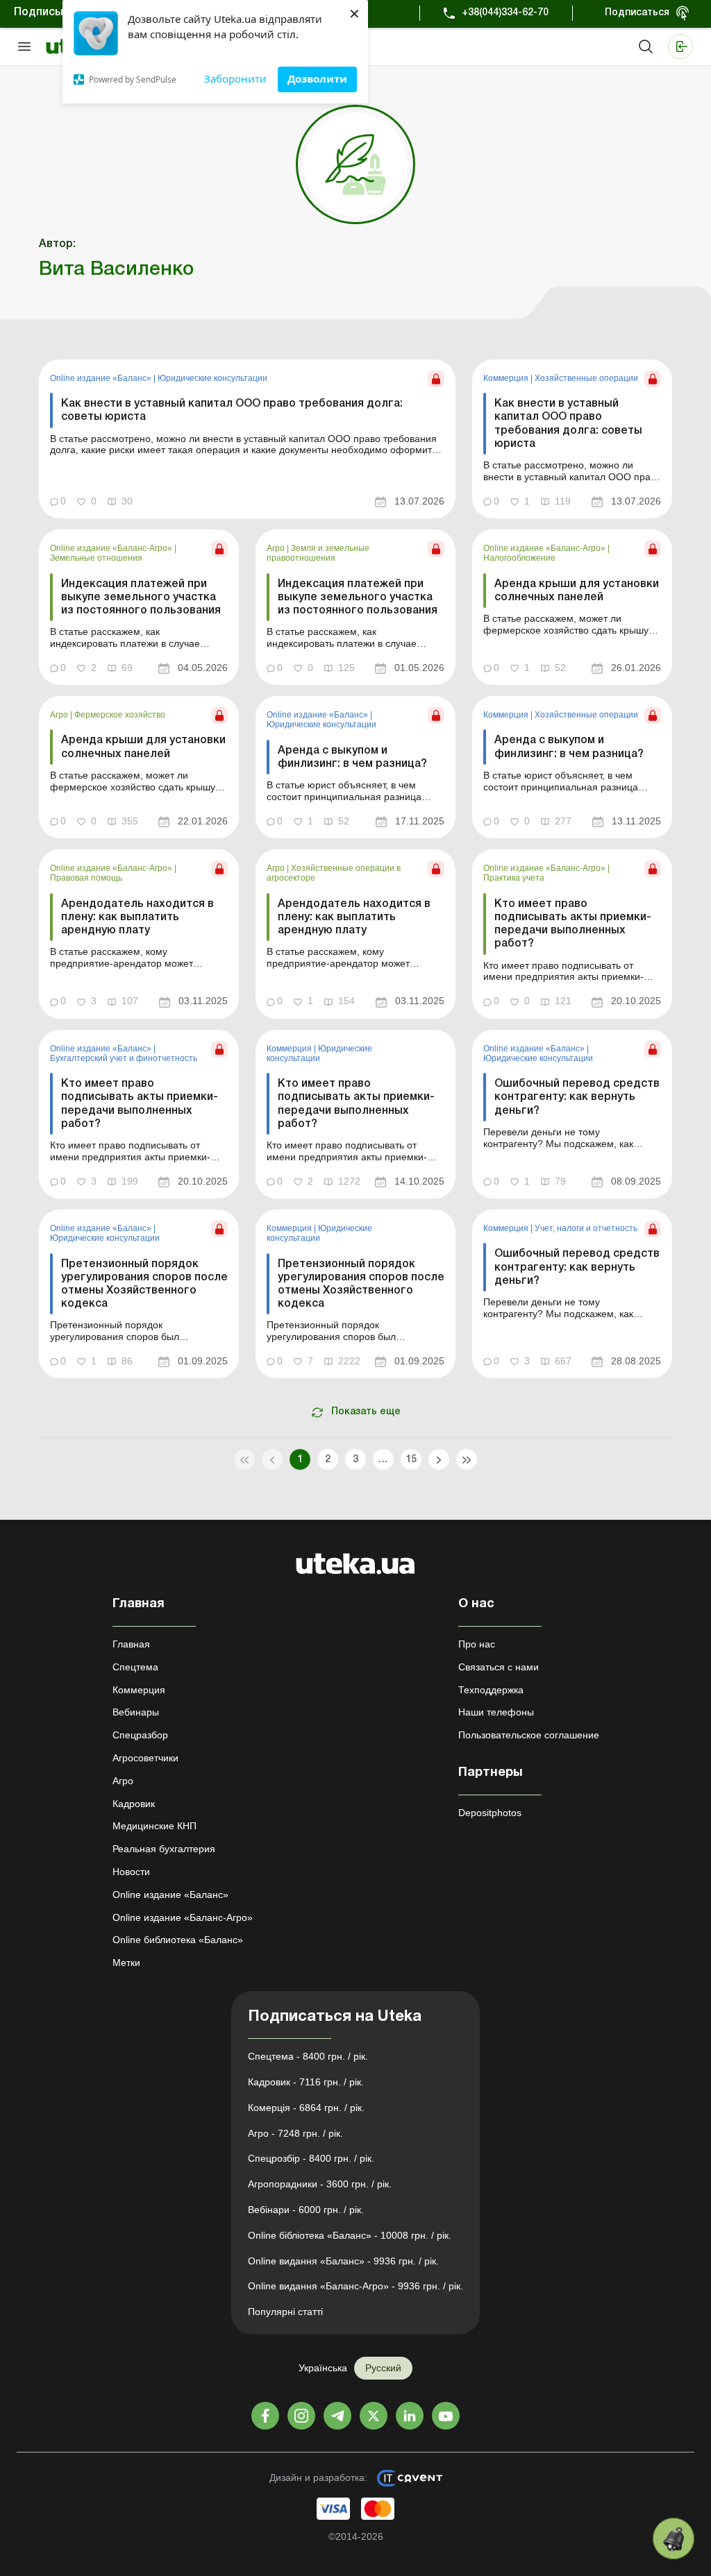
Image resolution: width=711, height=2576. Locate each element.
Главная (131, 1644)
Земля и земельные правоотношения (318, 553)
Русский (383, 2368)
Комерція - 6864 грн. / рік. (306, 2108)
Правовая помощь (86, 878)
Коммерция (507, 378)
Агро (277, 548)
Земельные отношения (96, 558)
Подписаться (637, 13)
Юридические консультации (212, 378)
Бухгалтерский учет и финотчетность (124, 1058)
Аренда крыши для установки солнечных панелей (577, 591)
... (383, 1460)
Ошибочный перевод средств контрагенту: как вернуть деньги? (577, 1097)
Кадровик (134, 1804)
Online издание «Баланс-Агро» (112, 548)
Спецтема (135, 1667)
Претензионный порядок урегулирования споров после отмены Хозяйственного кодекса (144, 1285)
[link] (247, 439)
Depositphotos (490, 1813)
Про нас (477, 1644)
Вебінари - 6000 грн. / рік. (306, 2210)
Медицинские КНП (154, 1826)
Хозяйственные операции (586, 378)
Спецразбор (140, 1735)
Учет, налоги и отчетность (586, 1228)
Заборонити (235, 78)
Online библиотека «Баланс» (178, 1940)
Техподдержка (491, 1690)
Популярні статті (285, 2312)
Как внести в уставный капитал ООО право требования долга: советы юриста (232, 410)
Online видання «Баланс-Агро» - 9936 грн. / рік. (355, 2286)
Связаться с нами (499, 1667)
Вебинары (136, 1712)
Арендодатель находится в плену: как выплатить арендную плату (137, 917)
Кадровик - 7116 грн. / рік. (306, 2082)
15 (411, 1460)
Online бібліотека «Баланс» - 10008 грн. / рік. (350, 2235)
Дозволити (317, 78)
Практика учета (514, 878)
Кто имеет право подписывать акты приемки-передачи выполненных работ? (573, 924)
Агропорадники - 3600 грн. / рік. (320, 2184)
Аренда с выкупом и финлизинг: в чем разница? (352, 757)
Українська (323, 2368)
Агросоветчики (145, 1758)
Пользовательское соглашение (529, 1735)
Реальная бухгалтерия (164, 1849)
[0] (674, 2539)
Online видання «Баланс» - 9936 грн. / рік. (343, 2261)
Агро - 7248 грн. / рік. (295, 2133)
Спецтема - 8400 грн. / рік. (308, 2056)
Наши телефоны (496, 1712)
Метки (126, 1963)
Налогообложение (519, 558)
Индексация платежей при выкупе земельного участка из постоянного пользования (141, 598)
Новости (131, 1872)
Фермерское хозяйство (120, 715)
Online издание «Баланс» (102, 378)
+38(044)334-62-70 (505, 13)
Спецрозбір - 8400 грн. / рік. (311, 2158)
